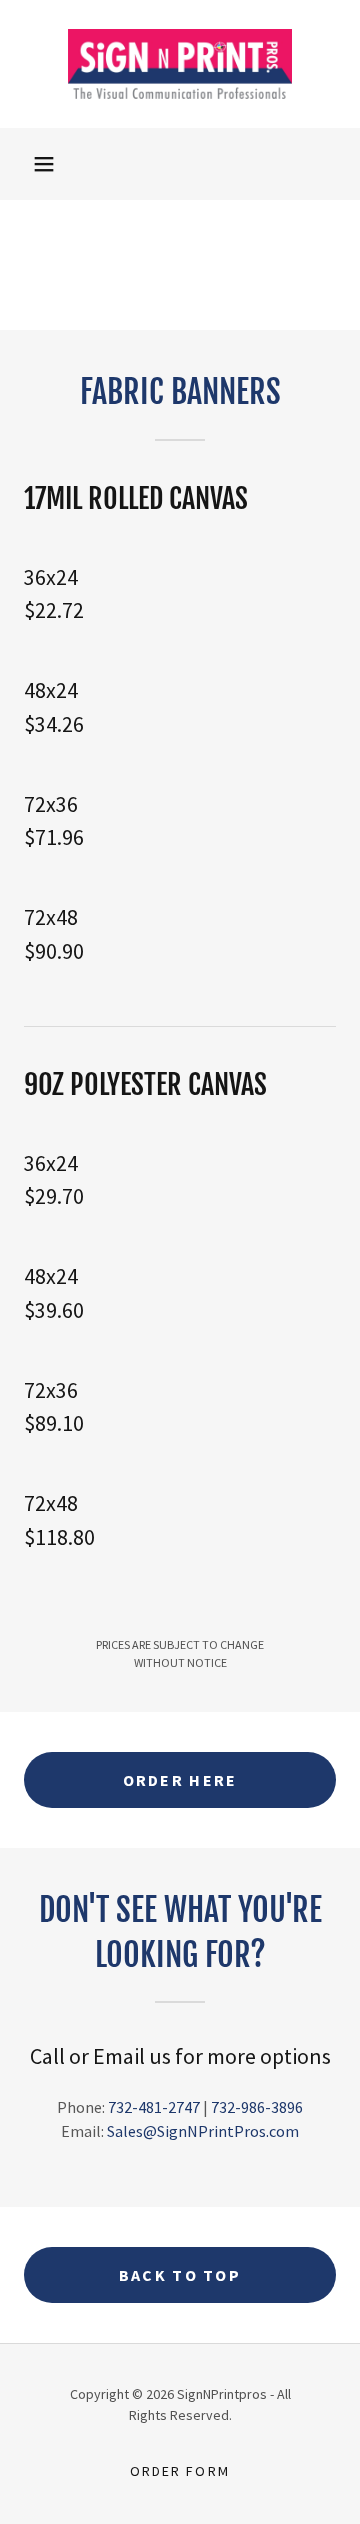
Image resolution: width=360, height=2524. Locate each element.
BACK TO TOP (180, 2275)
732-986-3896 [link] (257, 2107)
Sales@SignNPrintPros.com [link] (203, 2131)
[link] (180, 64)
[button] (44, 164)
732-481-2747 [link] (154, 2107)
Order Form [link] (179, 2471)
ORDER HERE (180, 1780)
